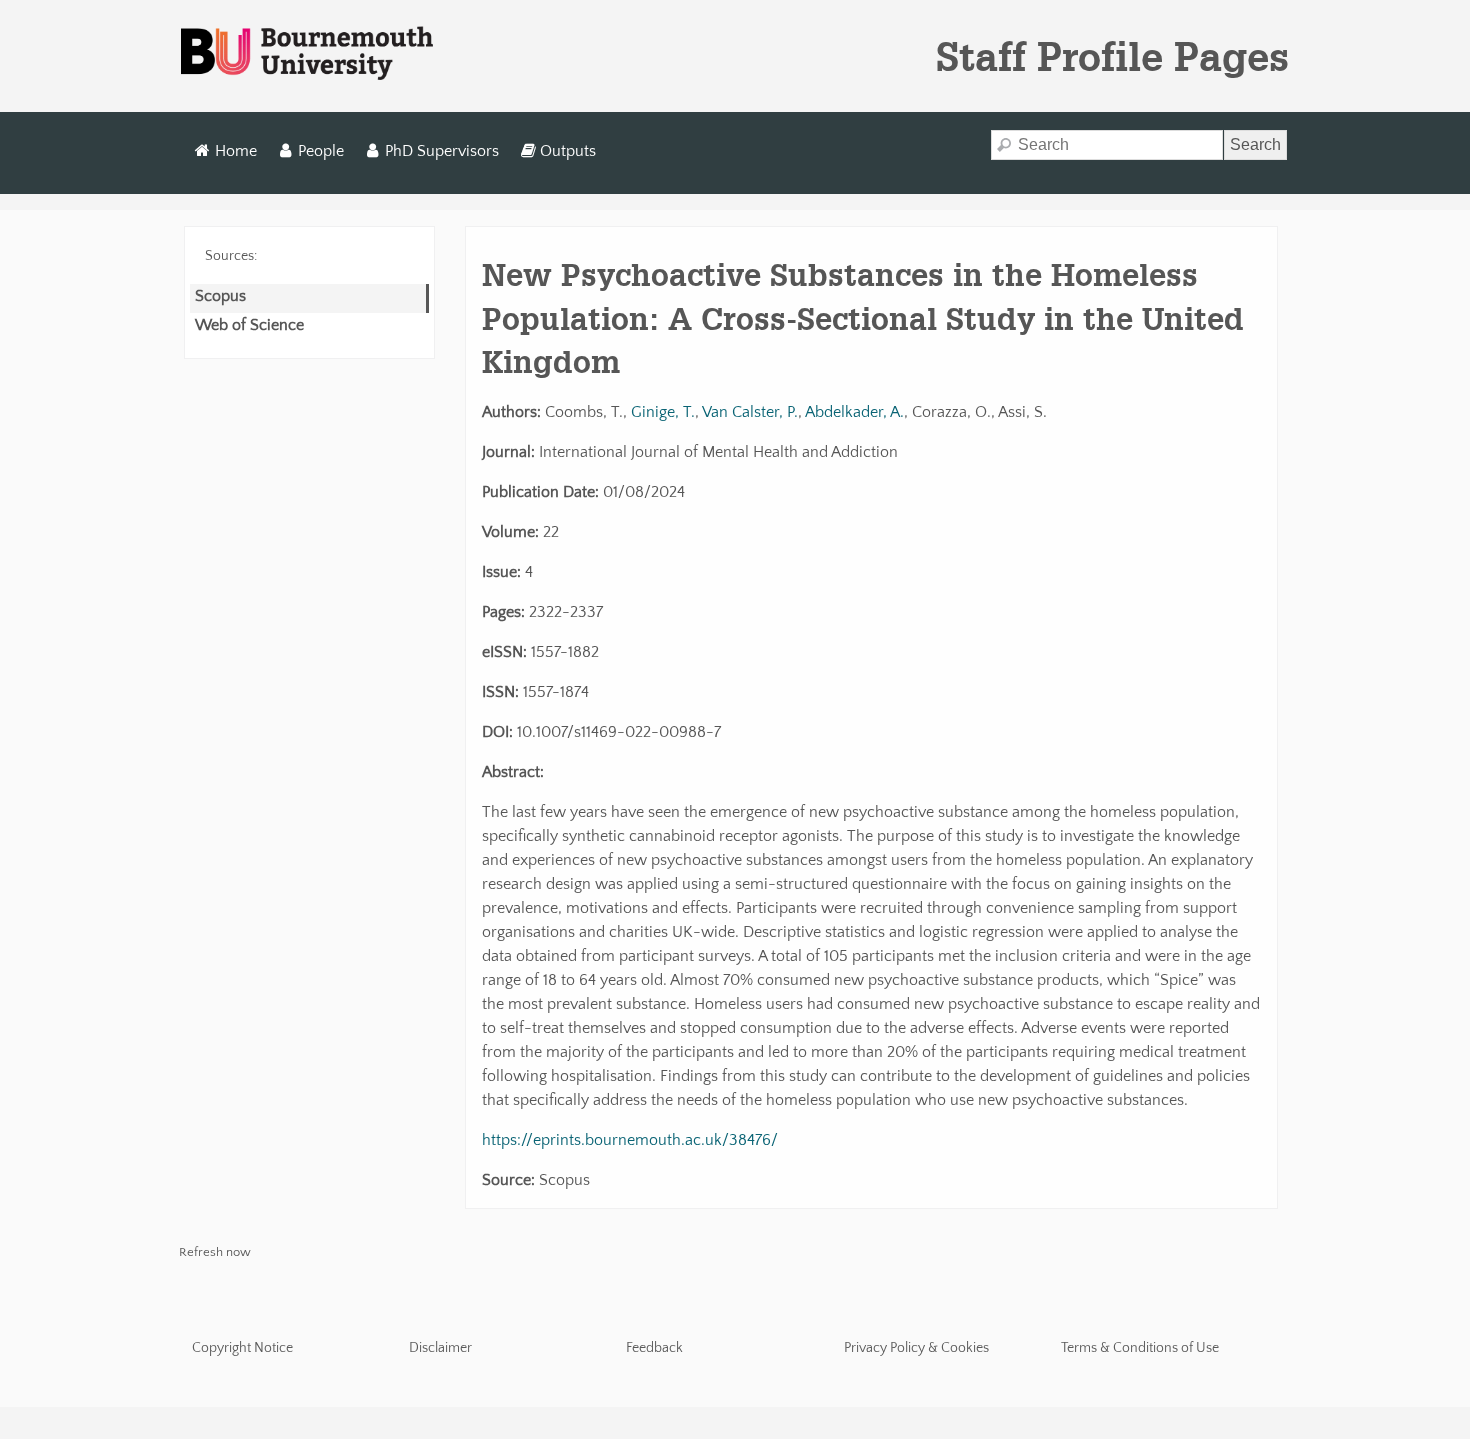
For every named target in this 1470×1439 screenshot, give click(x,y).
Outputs (568, 151)
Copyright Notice (242, 1348)
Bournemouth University (307, 54)
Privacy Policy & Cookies (916, 1348)
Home (236, 151)
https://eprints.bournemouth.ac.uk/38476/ (630, 1140)
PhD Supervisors (442, 151)
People (321, 151)
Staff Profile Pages (1112, 56)
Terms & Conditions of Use (1140, 1348)
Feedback (654, 1348)
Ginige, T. (663, 412)
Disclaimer (440, 1348)
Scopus (220, 296)
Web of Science (249, 325)
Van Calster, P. (750, 412)
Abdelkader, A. (854, 412)
